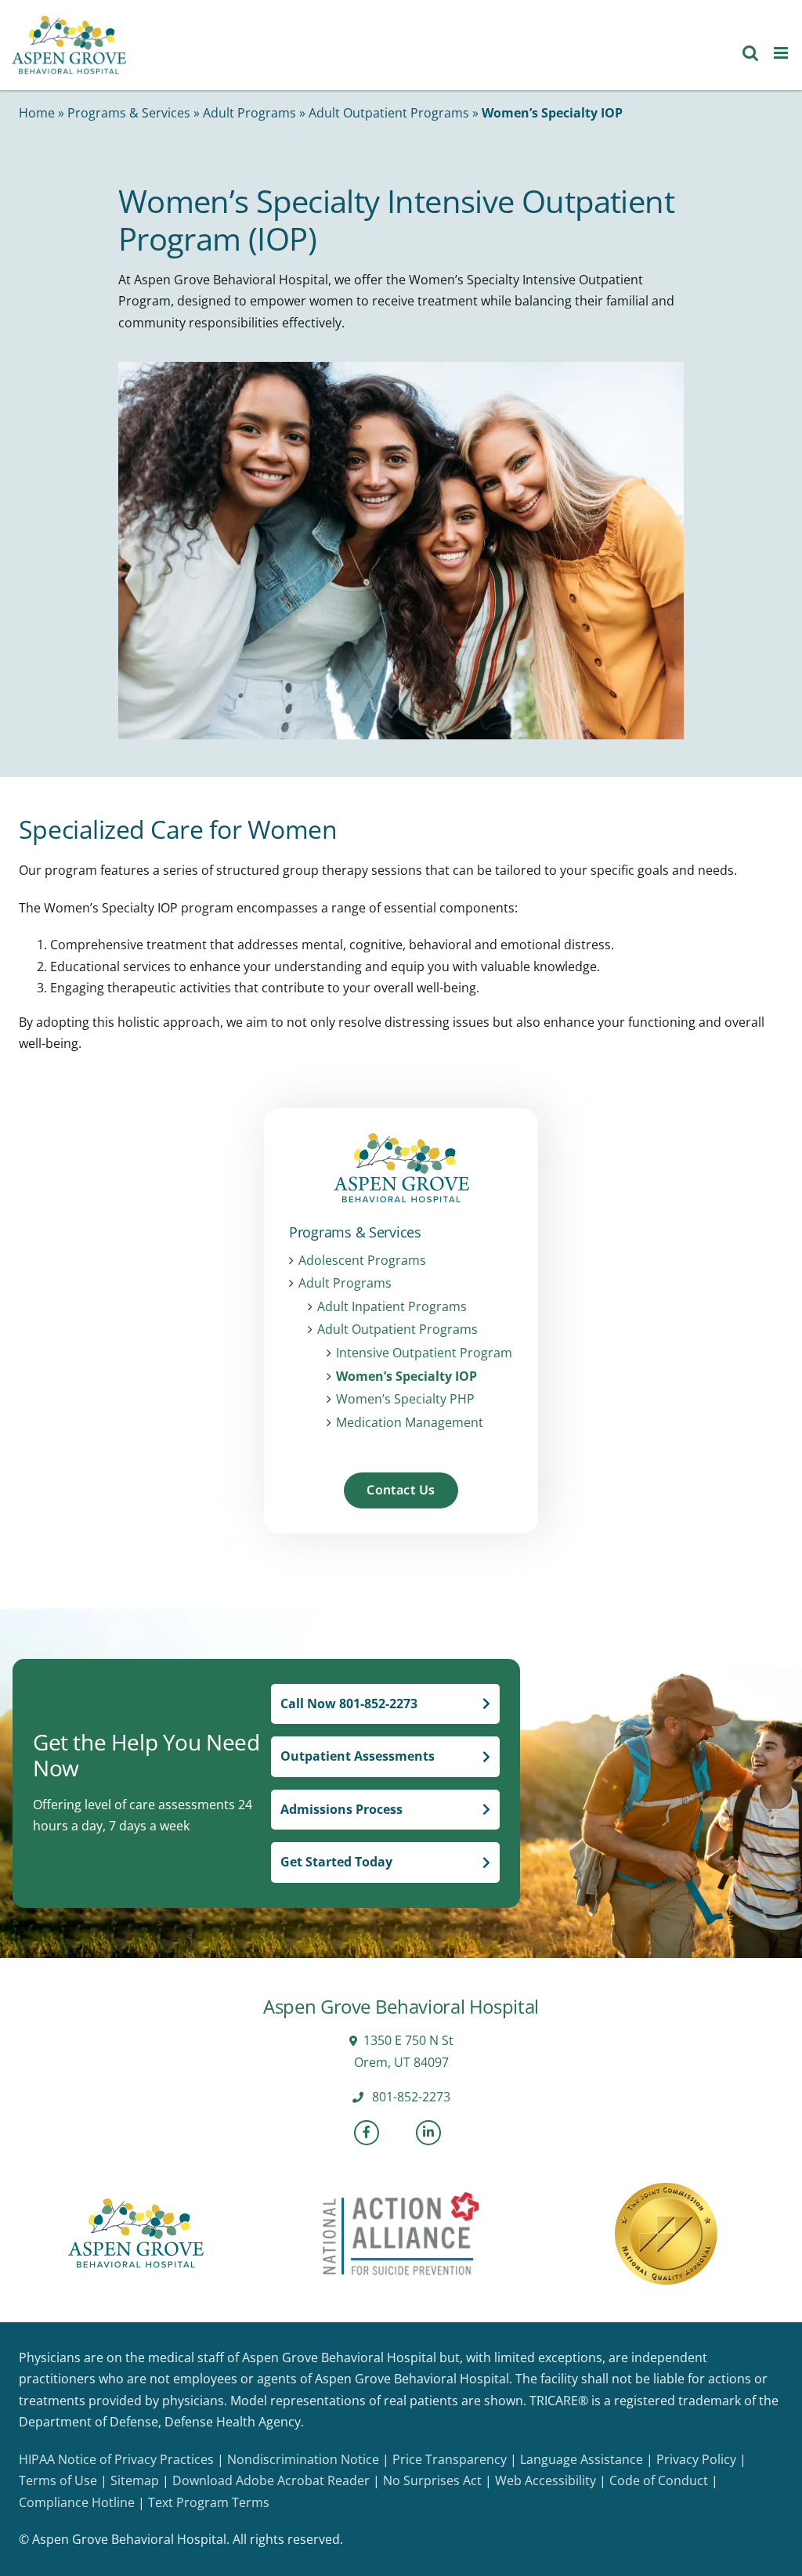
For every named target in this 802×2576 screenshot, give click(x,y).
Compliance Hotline (77, 2502)
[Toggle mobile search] (750, 53)
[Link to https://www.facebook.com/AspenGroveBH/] (367, 2133)
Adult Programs (249, 113)
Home (37, 113)
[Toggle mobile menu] (782, 53)
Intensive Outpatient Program (424, 1353)
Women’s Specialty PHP (405, 1399)
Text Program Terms (209, 2502)
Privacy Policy (696, 2459)
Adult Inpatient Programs (392, 1307)
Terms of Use (58, 2480)
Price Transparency (450, 2459)
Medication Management (410, 1423)
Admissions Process (341, 1809)
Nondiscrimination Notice (303, 2459)
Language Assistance (582, 2459)
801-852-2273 (410, 2097)
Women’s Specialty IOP (406, 1377)
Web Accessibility (546, 2480)
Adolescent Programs (362, 1261)
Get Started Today (336, 1862)
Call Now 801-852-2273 (349, 1703)
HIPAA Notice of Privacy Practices (116, 2459)
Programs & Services (129, 113)
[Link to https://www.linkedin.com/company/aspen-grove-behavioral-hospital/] (428, 2133)
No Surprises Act (432, 2480)
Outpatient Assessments (358, 1756)
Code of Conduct (659, 2480)
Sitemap (135, 2480)
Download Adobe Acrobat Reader (271, 2480)
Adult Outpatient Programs (389, 113)
